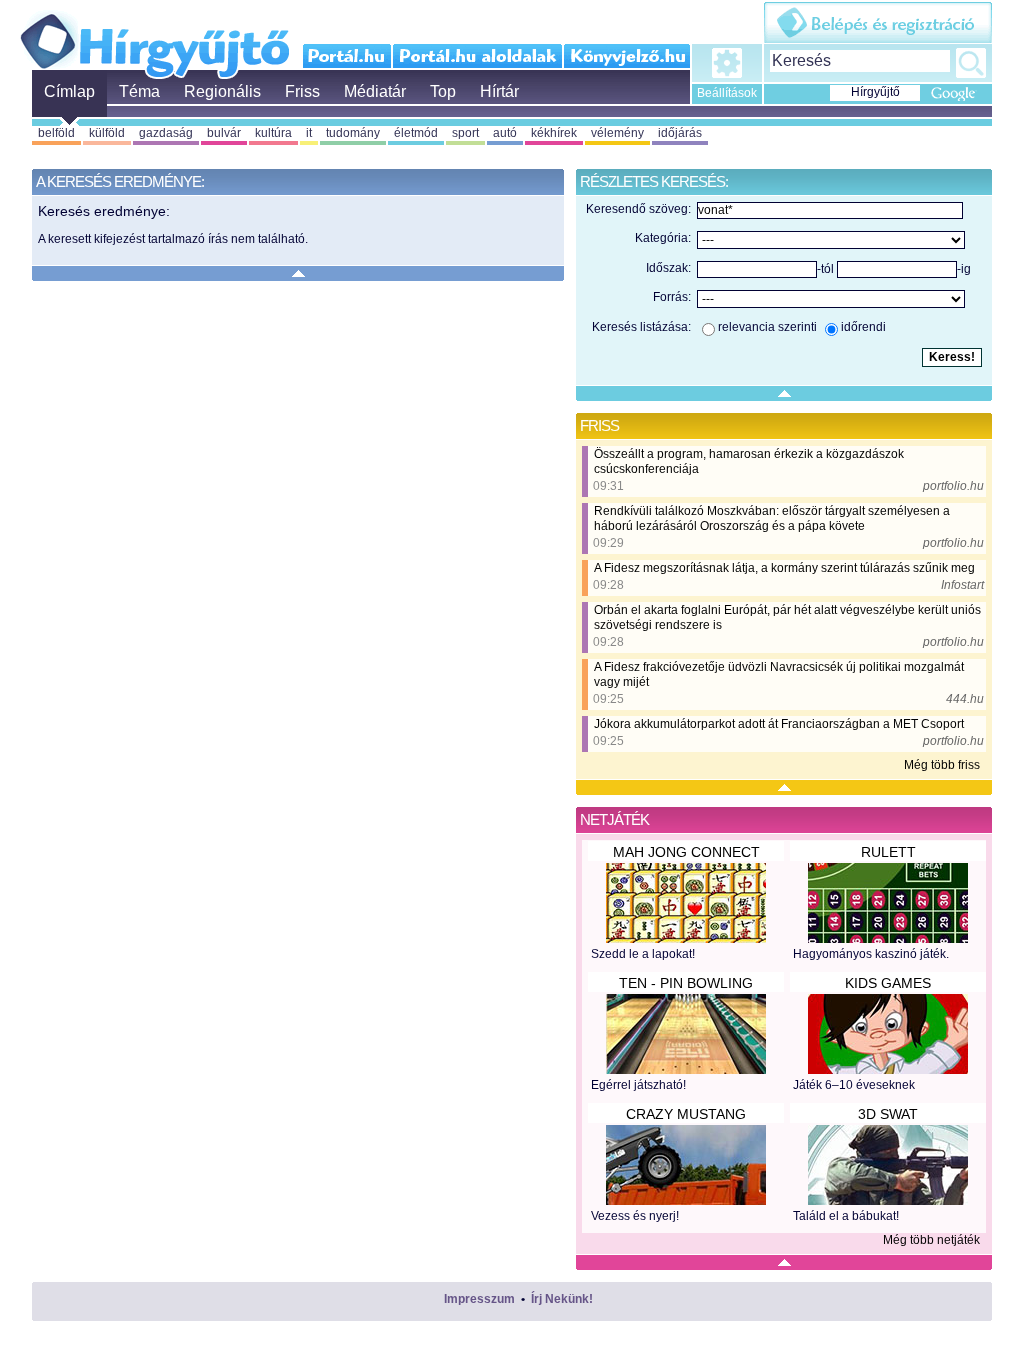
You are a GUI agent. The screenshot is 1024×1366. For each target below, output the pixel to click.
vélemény (617, 133)
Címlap (69, 91)
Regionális (222, 91)
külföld (107, 133)
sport (465, 133)
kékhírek (554, 133)
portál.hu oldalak (477, 56)
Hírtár (499, 91)
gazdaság (166, 133)
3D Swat (888, 1114)
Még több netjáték (931, 1240)
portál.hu (347, 56)
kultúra (273, 133)
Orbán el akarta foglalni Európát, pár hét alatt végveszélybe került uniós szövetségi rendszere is (787, 617)
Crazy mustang (686, 1114)
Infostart (962, 585)
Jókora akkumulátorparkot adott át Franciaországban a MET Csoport (779, 724)
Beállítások (727, 93)
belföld (56, 133)
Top (443, 91)
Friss (302, 91)
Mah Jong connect (686, 852)
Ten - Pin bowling (686, 983)
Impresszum (479, 1299)
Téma (139, 91)
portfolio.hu (953, 486)
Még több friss (942, 765)
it (309, 133)
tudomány (353, 133)
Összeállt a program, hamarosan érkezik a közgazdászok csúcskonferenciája (749, 461)
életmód (416, 133)
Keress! (971, 63)
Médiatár (375, 91)
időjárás (680, 133)
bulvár (224, 133)
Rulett (888, 852)
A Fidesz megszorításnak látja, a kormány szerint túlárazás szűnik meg (784, 568)
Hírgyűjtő (154, 38)
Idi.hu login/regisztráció (878, 22)
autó (505, 133)
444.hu (965, 699)
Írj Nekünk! (562, 1299)
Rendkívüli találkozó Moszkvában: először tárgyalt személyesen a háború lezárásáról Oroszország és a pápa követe (772, 518)
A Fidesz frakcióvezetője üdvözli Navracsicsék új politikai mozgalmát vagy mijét (779, 674)
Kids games (888, 983)
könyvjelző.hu (626, 56)
